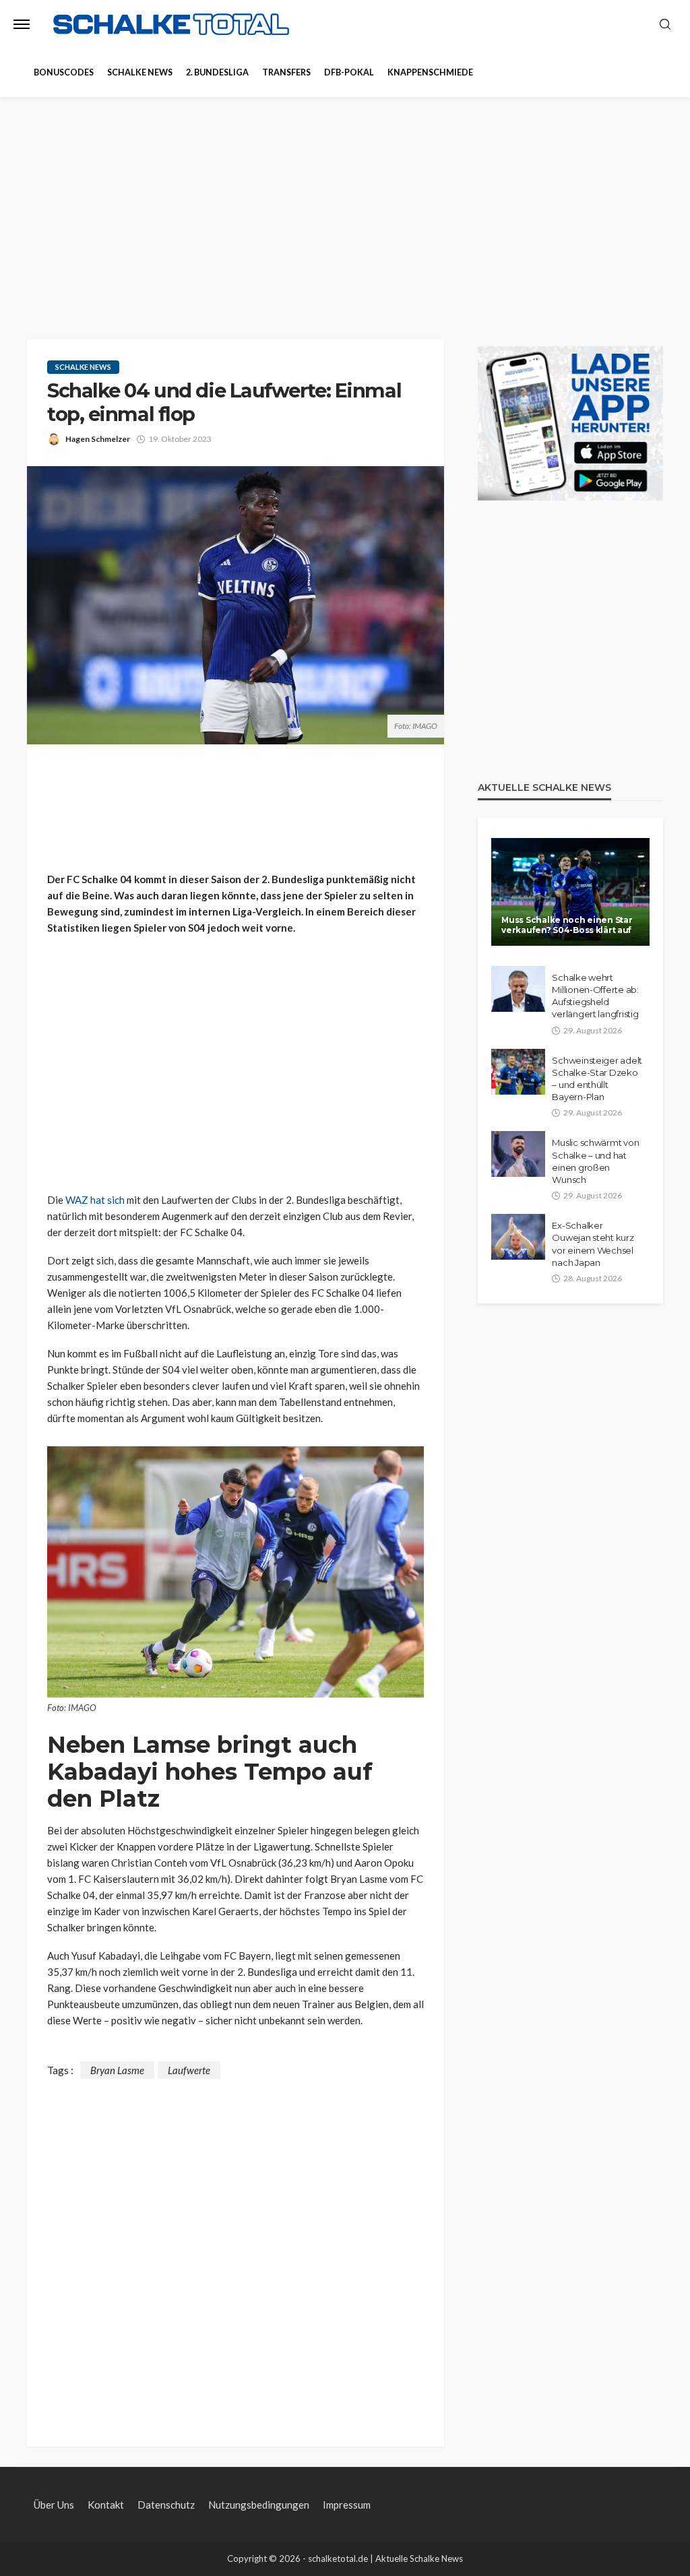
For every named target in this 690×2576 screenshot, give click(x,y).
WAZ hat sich (95, 1200)
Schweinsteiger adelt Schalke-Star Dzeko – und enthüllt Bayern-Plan (597, 1079)
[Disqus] (236, 2247)
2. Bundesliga (217, 72)
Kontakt (106, 2505)
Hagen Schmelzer (98, 439)
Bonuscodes (64, 72)
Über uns (54, 2505)
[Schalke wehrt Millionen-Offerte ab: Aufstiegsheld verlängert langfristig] (518, 989)
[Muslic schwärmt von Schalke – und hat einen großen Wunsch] (518, 1154)
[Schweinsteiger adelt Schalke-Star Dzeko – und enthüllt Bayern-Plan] (518, 1072)
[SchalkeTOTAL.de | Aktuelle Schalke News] (171, 25)
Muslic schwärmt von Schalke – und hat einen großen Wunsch (595, 1161)
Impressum (347, 2505)
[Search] (665, 25)
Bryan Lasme (117, 2070)
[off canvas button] (22, 24)
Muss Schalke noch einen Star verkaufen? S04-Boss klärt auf (567, 925)
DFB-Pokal (349, 72)
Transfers (286, 72)
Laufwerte (189, 2070)
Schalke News (140, 72)
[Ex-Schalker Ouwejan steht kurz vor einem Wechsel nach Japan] (518, 1237)
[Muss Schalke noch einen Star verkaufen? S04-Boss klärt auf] (570, 892)
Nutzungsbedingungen (259, 2505)
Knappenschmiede (430, 72)
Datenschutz (166, 2505)
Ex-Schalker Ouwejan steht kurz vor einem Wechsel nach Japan (593, 1244)
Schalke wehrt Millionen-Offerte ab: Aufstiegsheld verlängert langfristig (595, 996)
